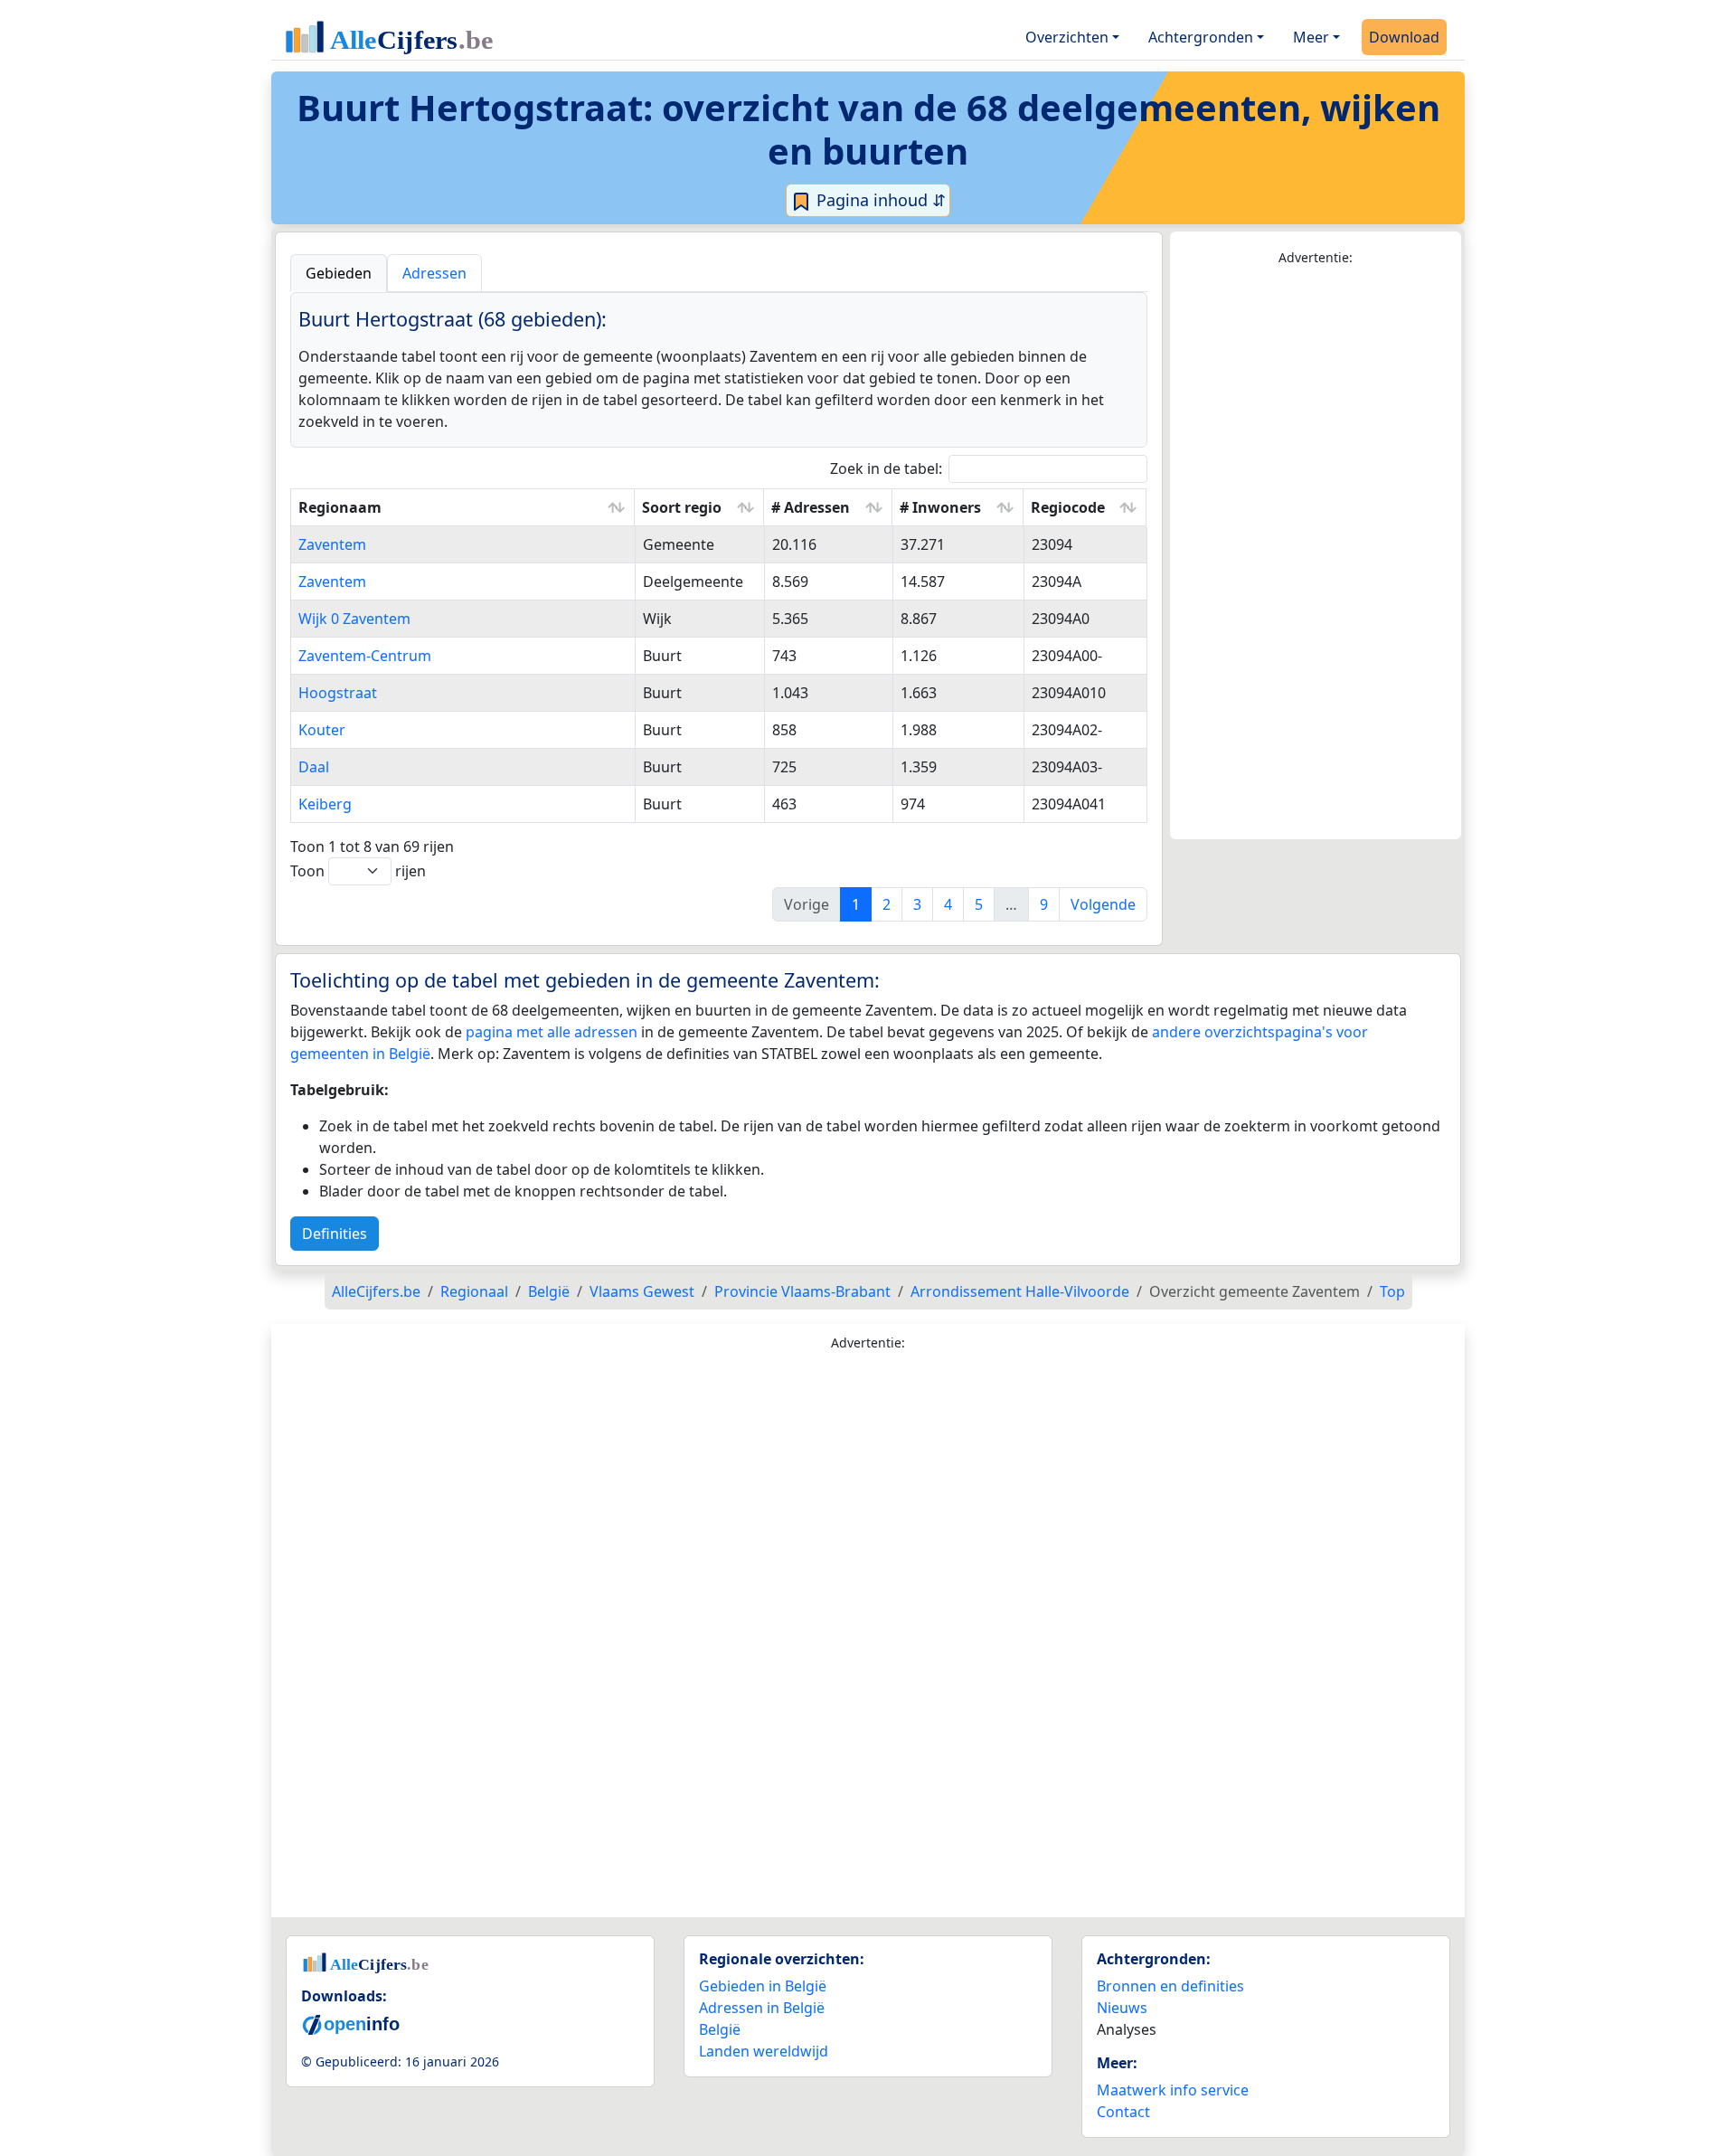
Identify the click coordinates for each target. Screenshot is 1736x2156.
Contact (1123, 2112)
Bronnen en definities (1170, 1986)
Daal (314, 767)
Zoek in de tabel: (886, 468)
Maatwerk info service (1173, 2090)
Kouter (322, 730)
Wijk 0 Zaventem (354, 619)
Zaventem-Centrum (365, 656)
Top (1392, 1291)
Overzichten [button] (1067, 37)
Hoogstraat (338, 693)
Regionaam (340, 507)
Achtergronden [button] (1201, 37)
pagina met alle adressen (552, 1032)
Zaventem (332, 544)
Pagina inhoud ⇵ (879, 200)
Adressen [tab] (434, 273)
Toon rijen (358, 871)
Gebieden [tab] (339, 273)
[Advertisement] (1316, 553)
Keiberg (325, 804)
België (720, 2029)
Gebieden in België (763, 1986)
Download (1404, 37)
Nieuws (1122, 2008)
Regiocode (1068, 507)
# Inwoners (940, 507)
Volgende (1103, 904)
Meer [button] (1311, 37)
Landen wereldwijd (764, 2051)
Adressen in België (762, 2008)
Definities (335, 1234)
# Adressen (811, 507)
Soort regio (682, 507)
